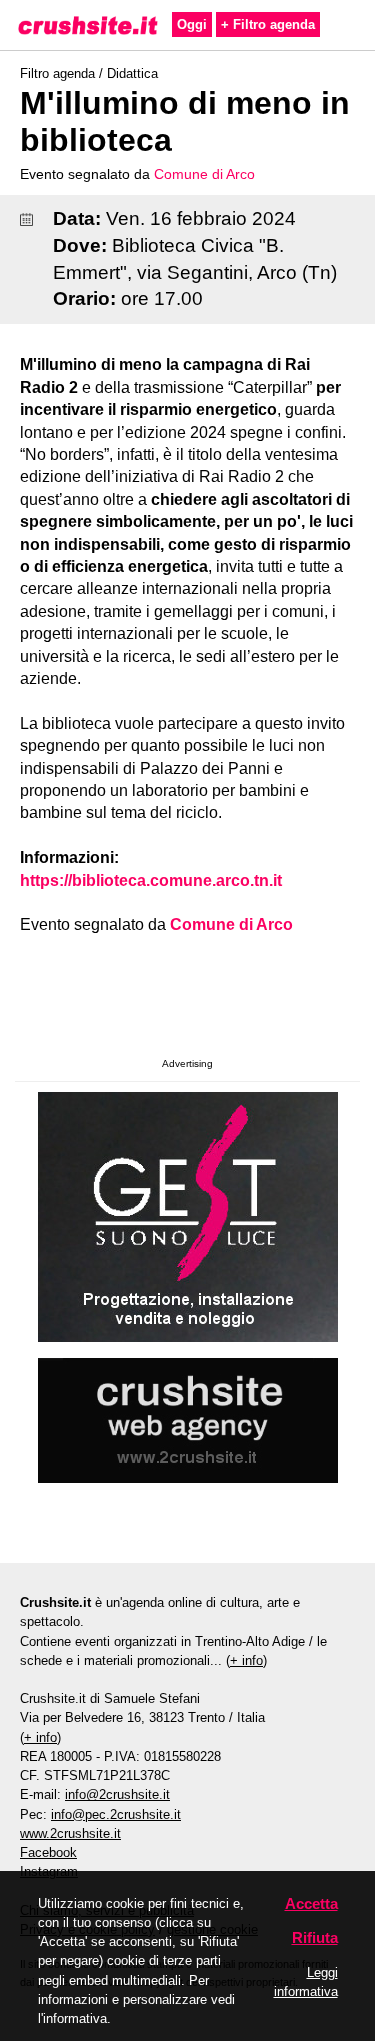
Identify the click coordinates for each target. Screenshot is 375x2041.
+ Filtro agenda (268, 24)
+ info (246, 1660)
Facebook (48, 1852)
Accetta (311, 1903)
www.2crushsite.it (70, 1833)
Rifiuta (315, 1937)
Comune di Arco (204, 174)
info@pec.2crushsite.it (116, 1814)
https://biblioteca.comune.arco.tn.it (151, 880)
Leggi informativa (306, 1982)
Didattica (132, 73)
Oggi (192, 24)
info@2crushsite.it (117, 1794)
